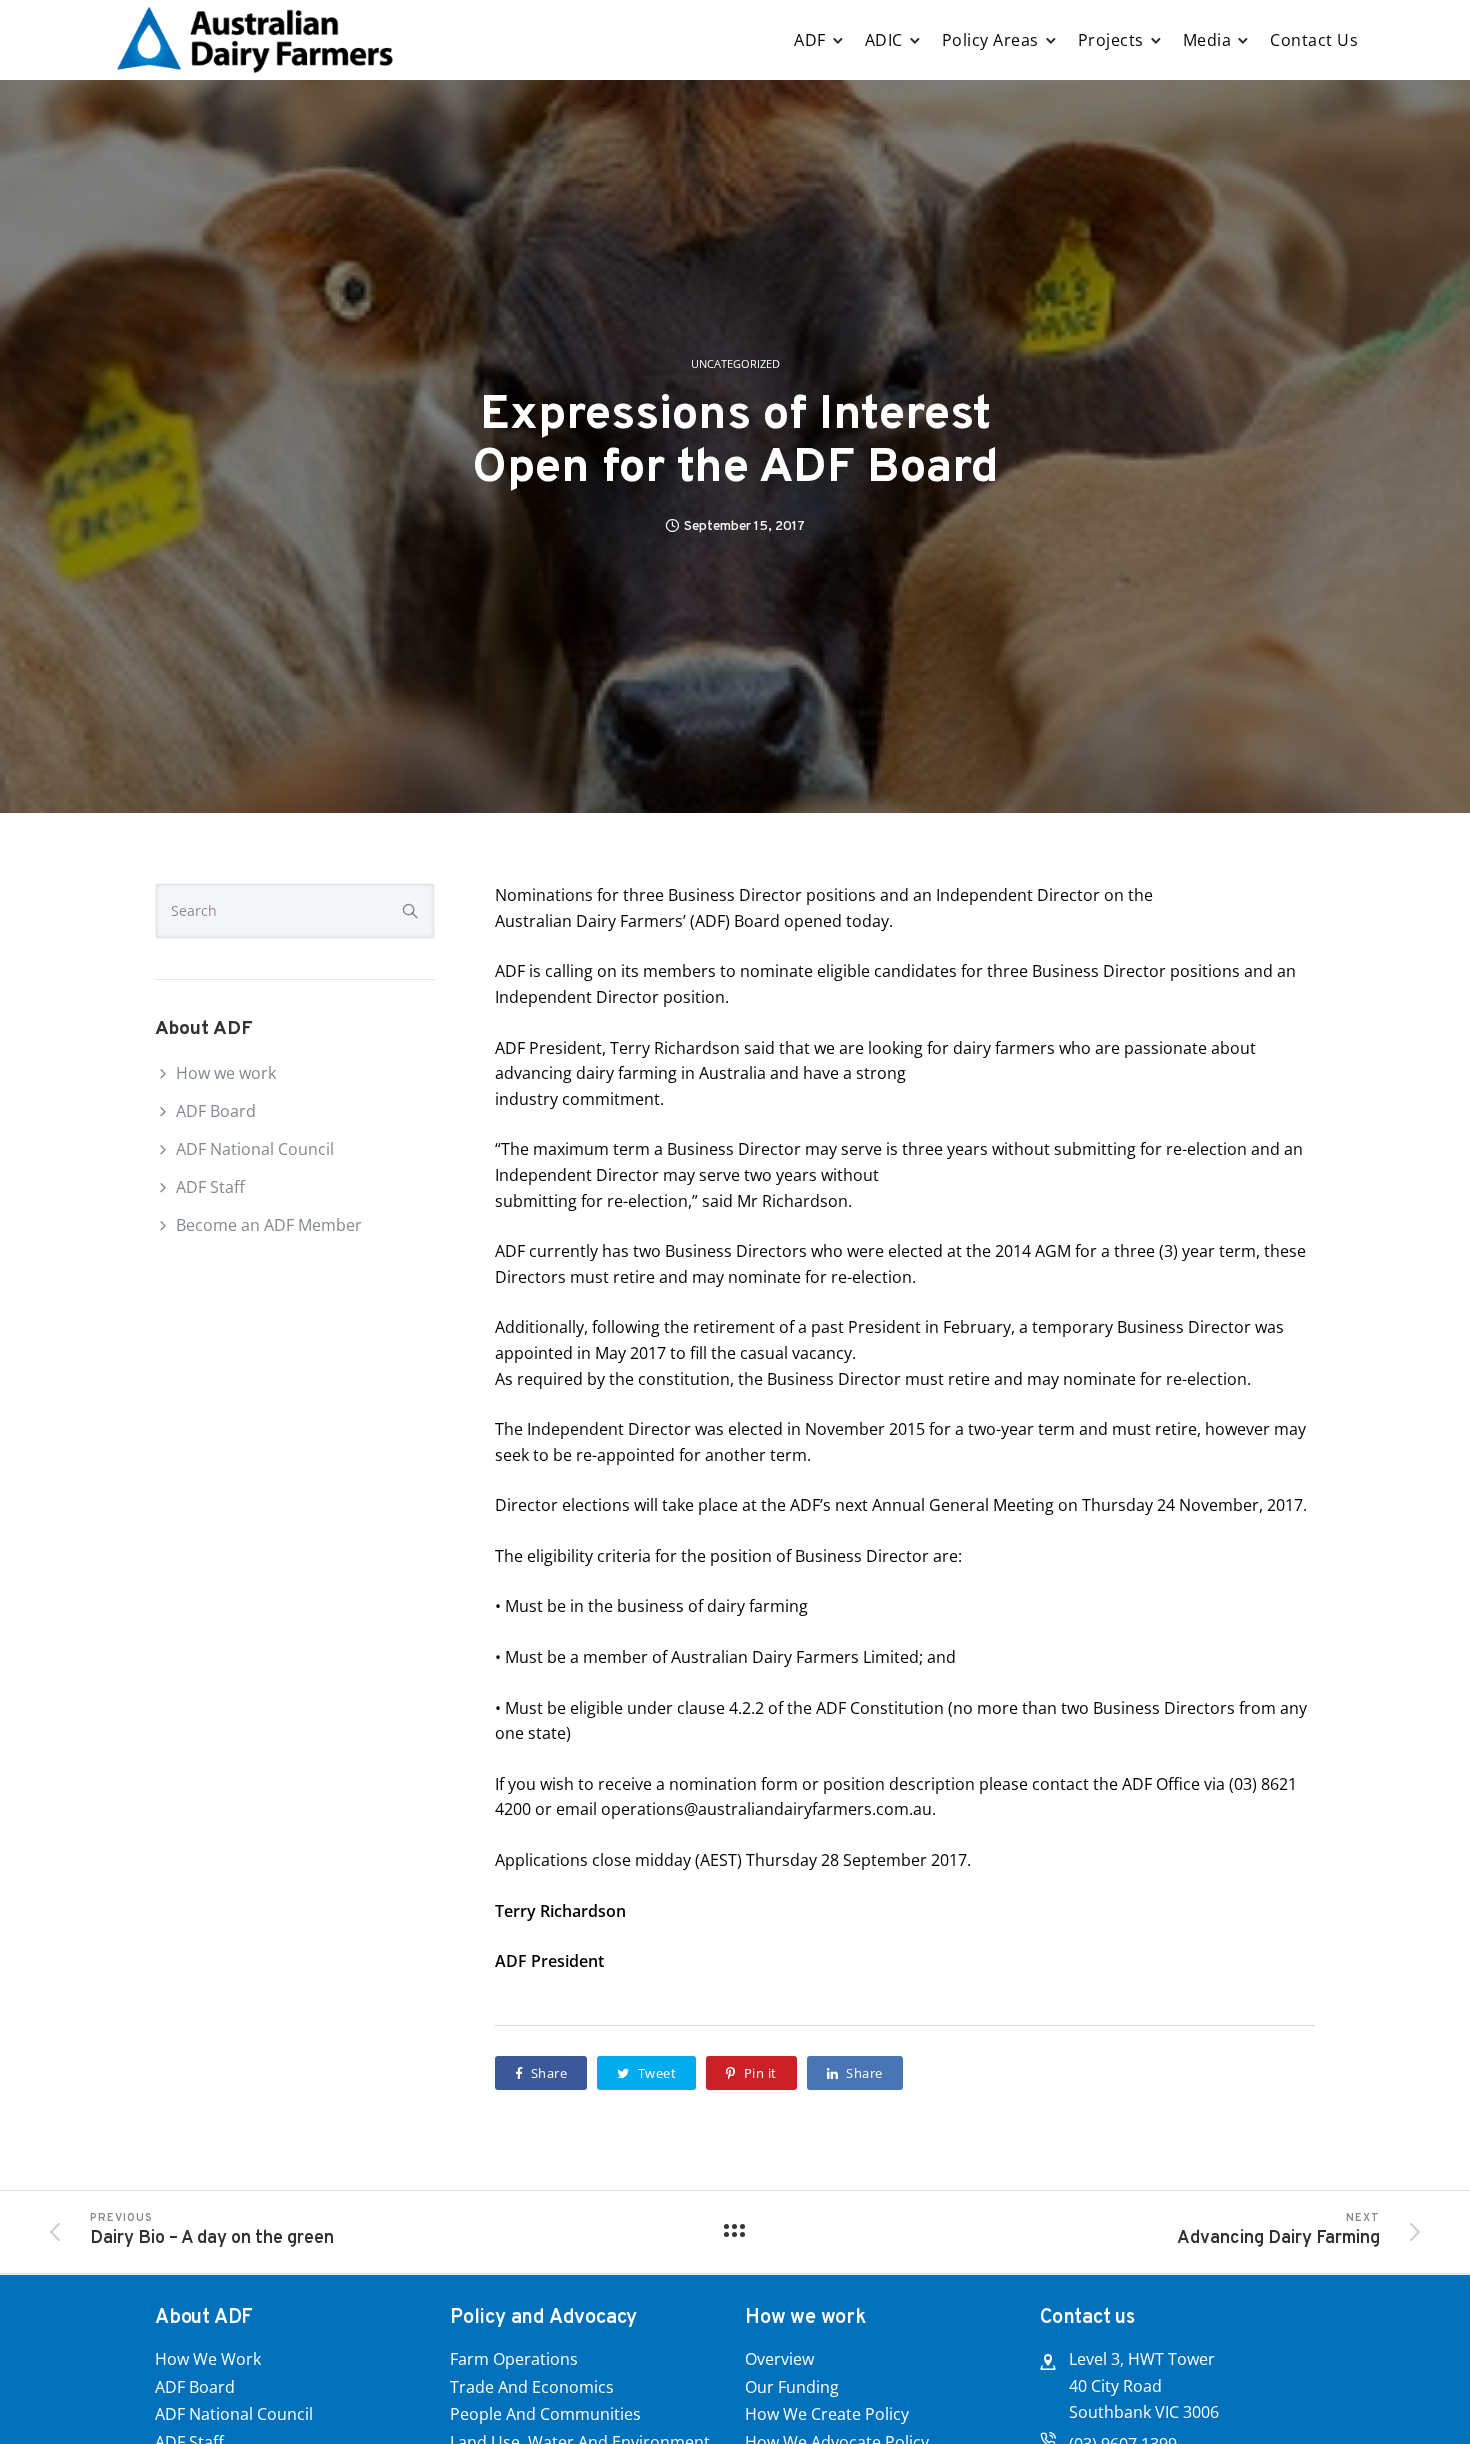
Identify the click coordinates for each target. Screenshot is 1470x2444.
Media (1207, 40)
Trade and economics (532, 2387)
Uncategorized (735, 364)
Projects (1111, 40)
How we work (226, 1073)
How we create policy (827, 2414)
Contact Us (1314, 40)
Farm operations (514, 2359)
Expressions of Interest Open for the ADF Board (735, 443)
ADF (810, 40)
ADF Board (216, 1111)
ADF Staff (210, 1187)
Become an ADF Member (269, 1225)
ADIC (884, 40)
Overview (779, 2359)
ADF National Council (255, 1149)
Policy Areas (990, 40)
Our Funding (792, 2387)
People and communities (545, 2414)
